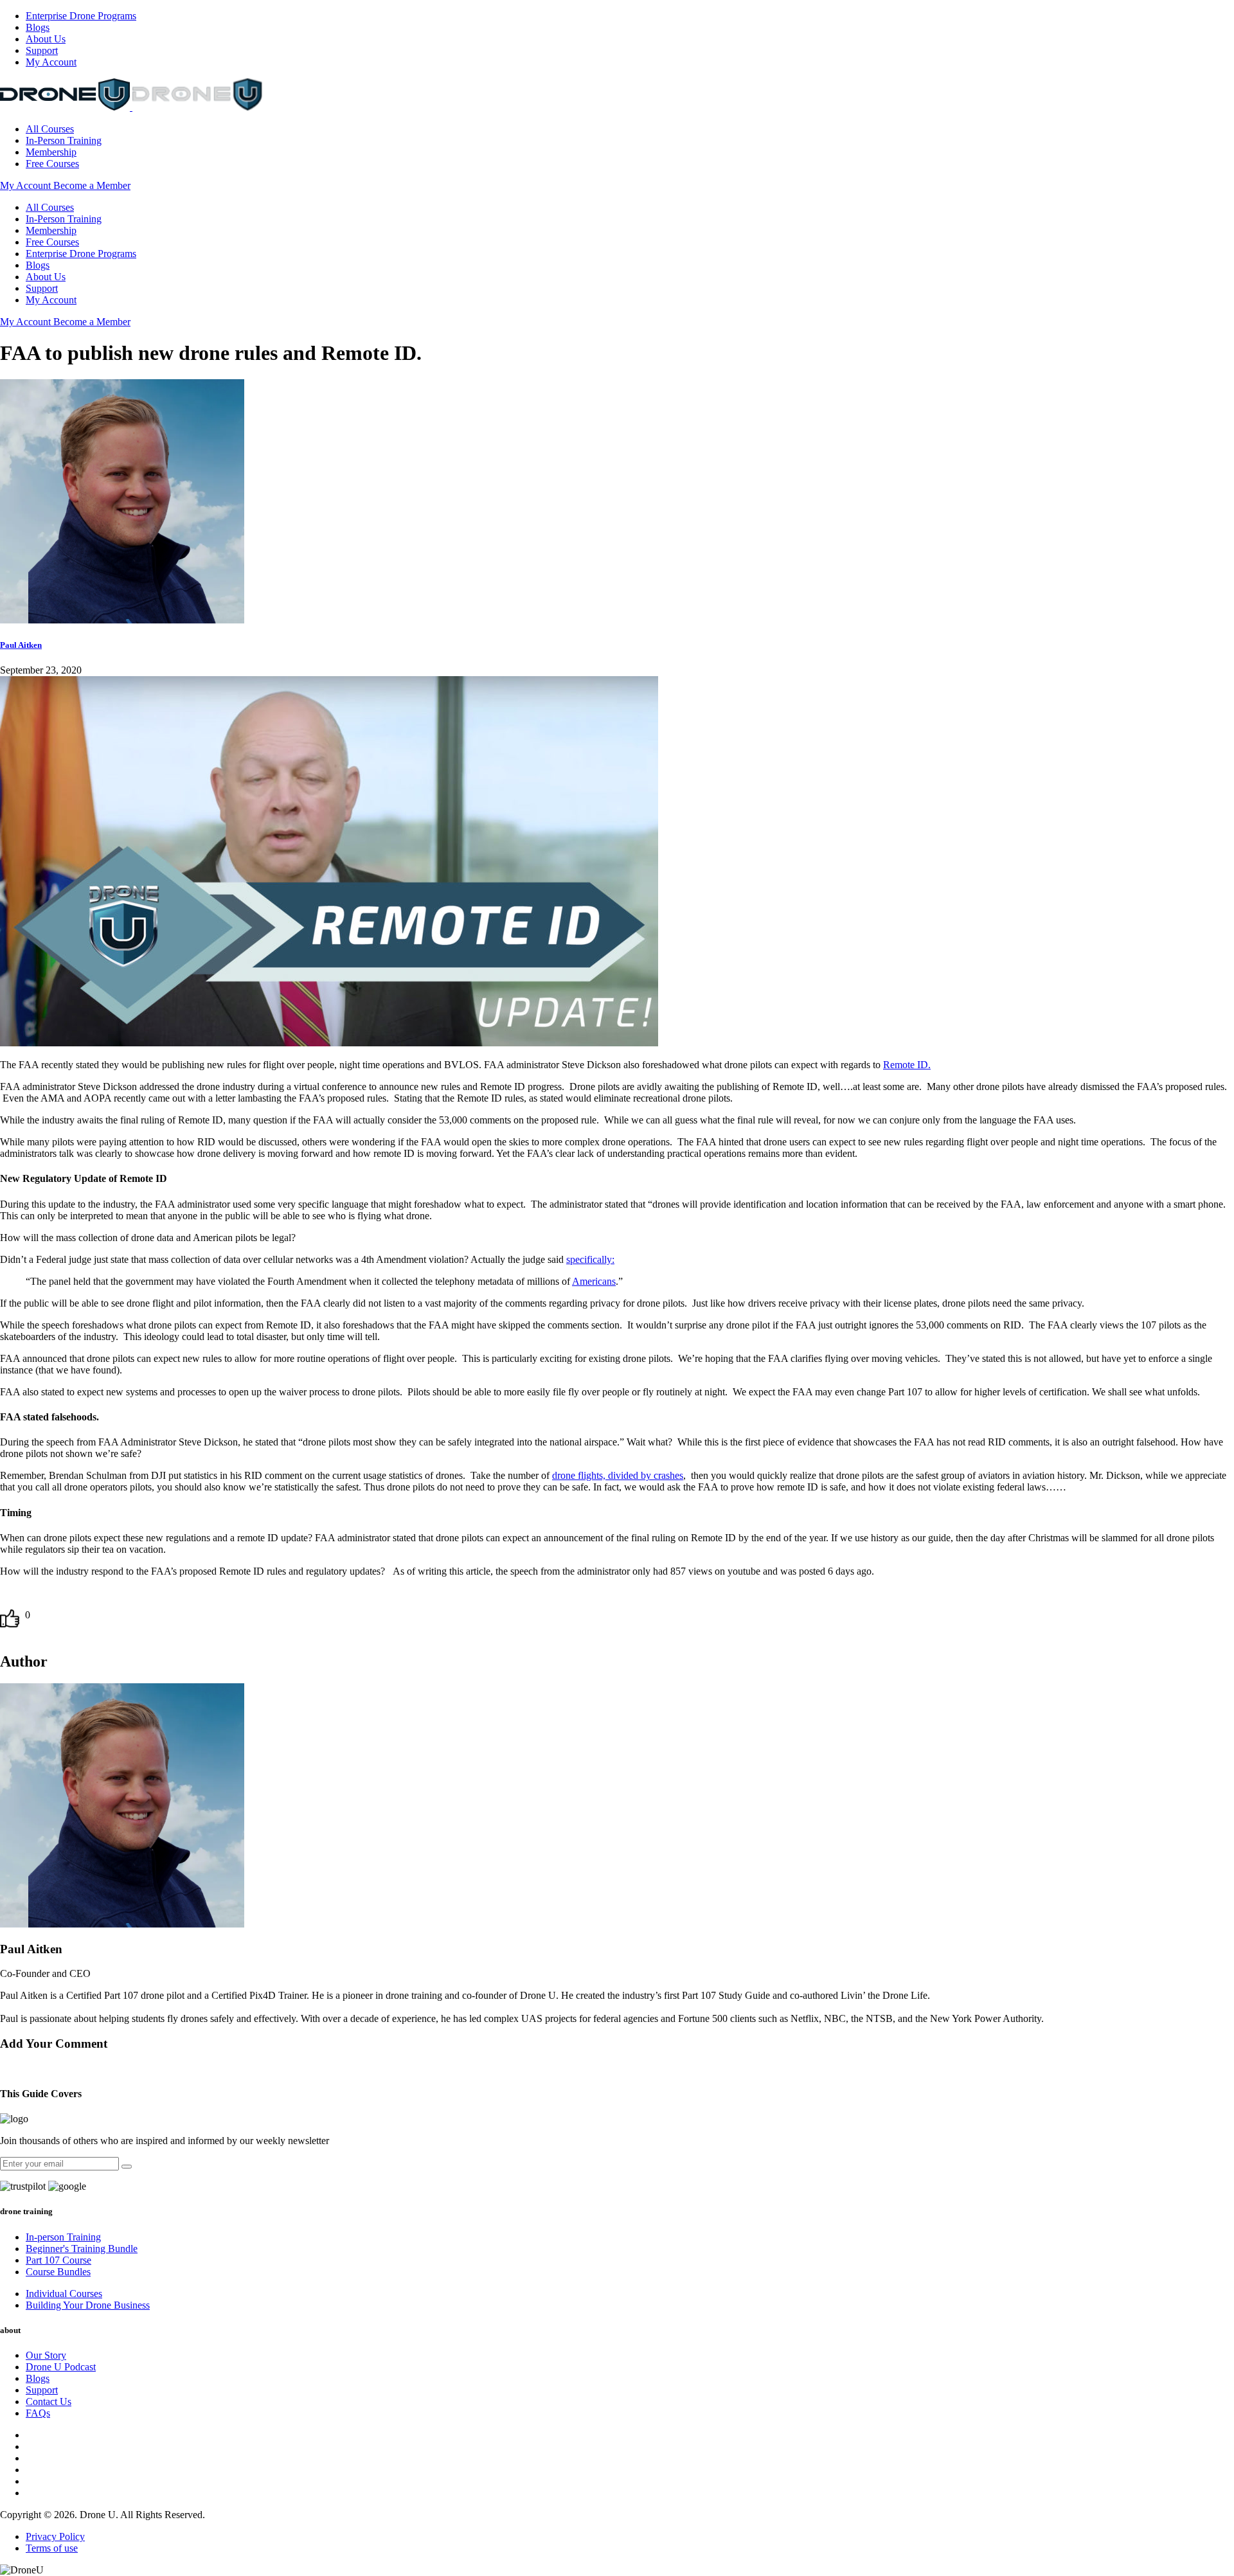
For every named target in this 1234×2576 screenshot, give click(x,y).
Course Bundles (58, 2272)
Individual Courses (64, 2294)
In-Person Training (64, 140)
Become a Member (92, 185)
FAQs (38, 2413)
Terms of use (52, 2548)
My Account (51, 62)
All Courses (50, 129)
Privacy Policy (55, 2536)
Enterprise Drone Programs (81, 16)
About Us (46, 39)
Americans (594, 1281)
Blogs (38, 27)
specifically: (590, 1259)
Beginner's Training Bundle (82, 2249)
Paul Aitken (617, 1831)
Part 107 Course (58, 2260)
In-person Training (63, 2237)
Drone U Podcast (61, 2367)
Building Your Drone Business (88, 2305)
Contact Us (49, 2402)
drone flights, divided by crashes (618, 1475)
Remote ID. (907, 1065)
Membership (51, 152)
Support (42, 50)
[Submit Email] (127, 2167)
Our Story (46, 2355)
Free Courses (52, 164)
